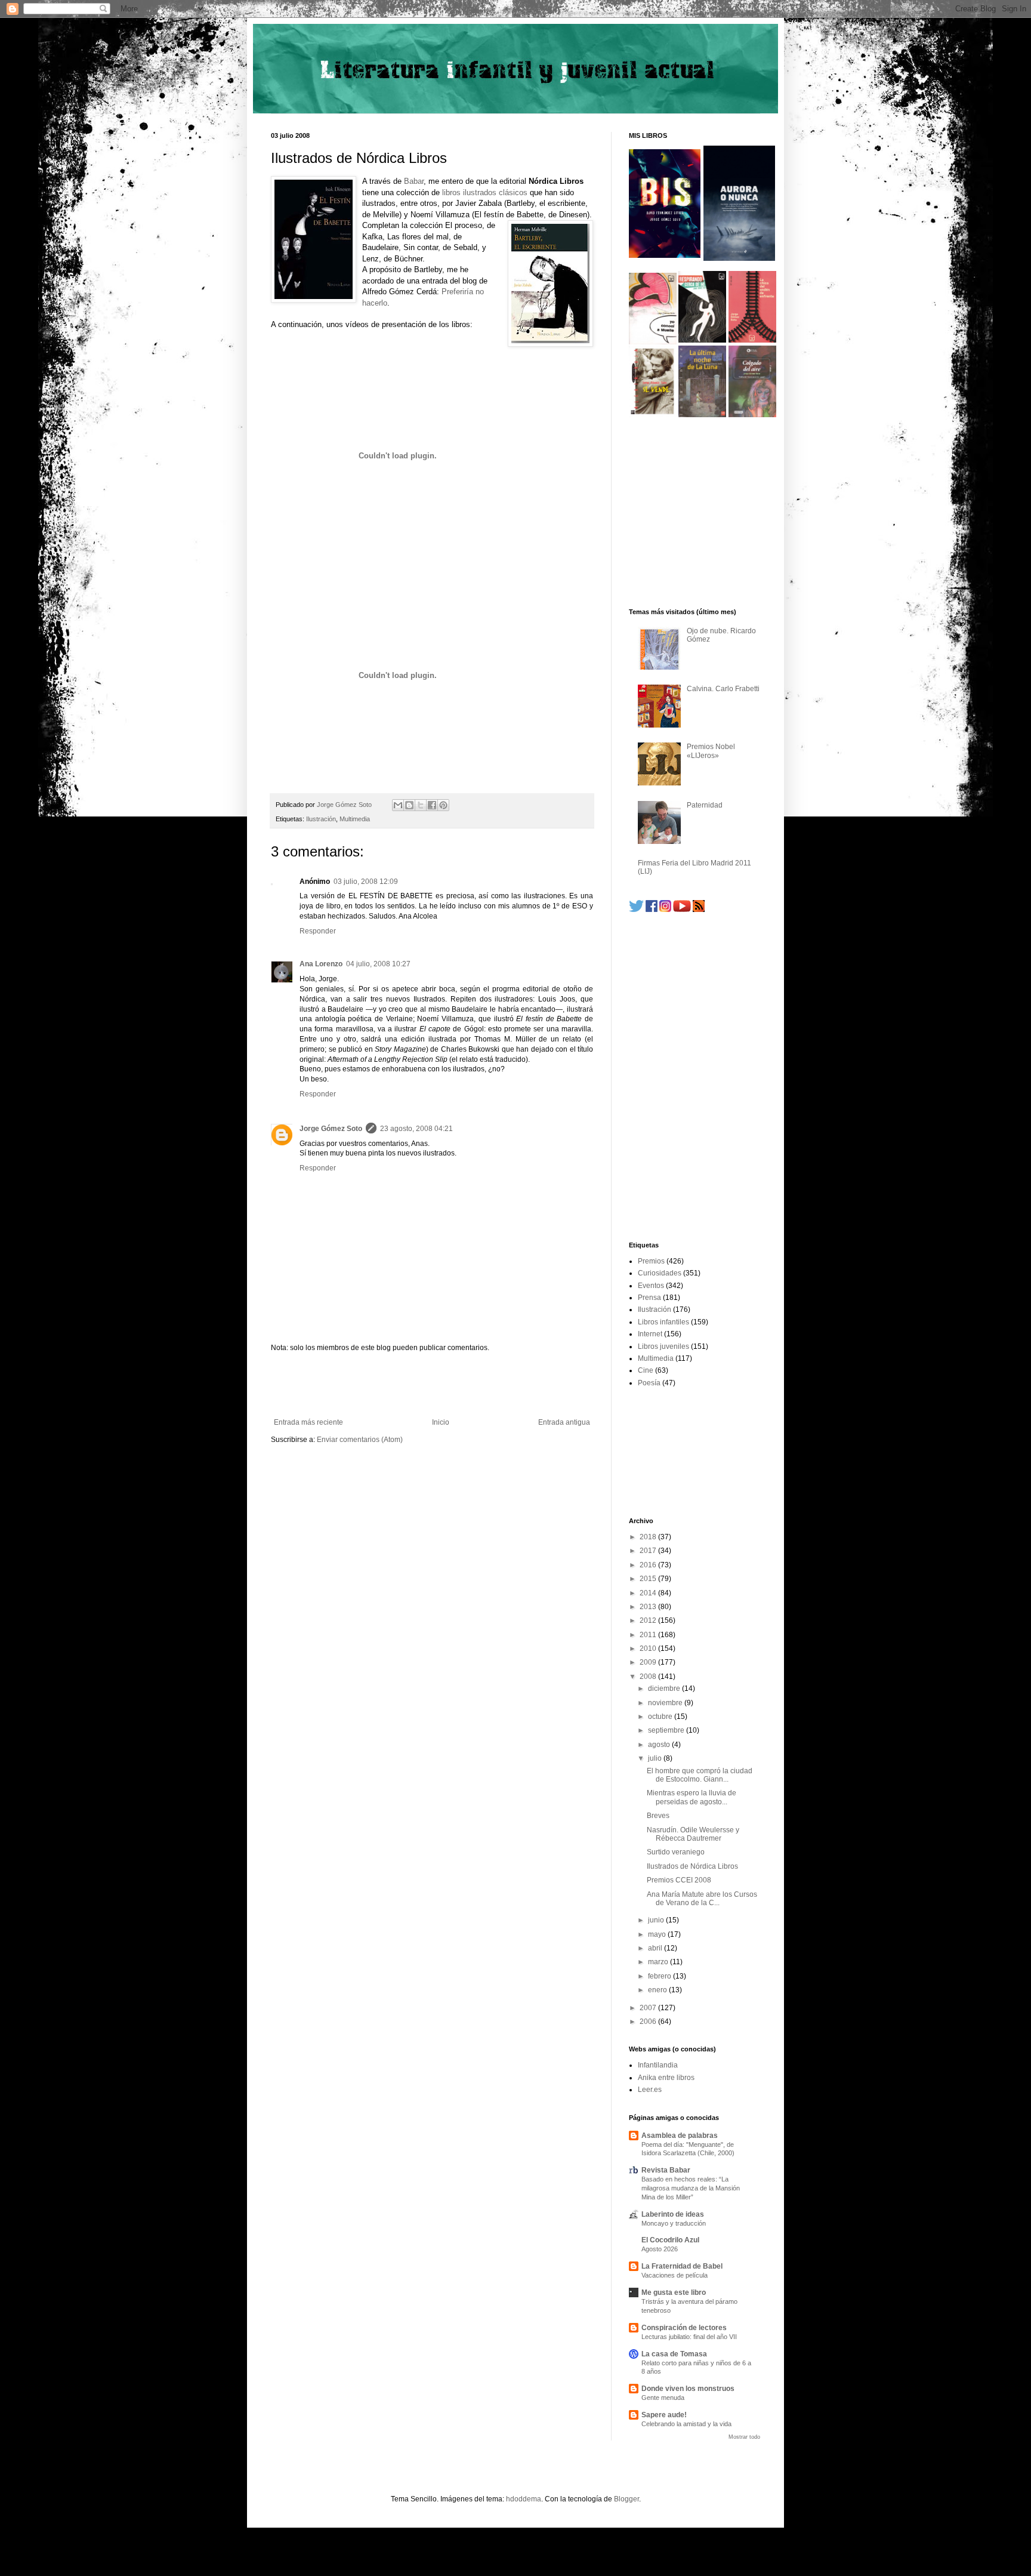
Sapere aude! (664, 2415)
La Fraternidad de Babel (682, 2266)
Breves (658, 1816)
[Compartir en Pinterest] (443, 805)
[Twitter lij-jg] (636, 910)
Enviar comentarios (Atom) (360, 1440)
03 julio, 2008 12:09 (366, 882)
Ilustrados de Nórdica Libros (692, 1866)
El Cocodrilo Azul (670, 2240)
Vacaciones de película (675, 2275)
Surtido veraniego (676, 1852)
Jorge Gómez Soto (331, 1129)
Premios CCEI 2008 (679, 1880)
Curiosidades (660, 1273)
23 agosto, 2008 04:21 (416, 1129)
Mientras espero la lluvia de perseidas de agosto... (692, 1797)
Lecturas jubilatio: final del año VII (689, 2337)
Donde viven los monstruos (688, 2389)
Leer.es (650, 2090)
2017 (649, 1551)
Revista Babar (666, 2170)
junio (657, 1920)
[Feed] (699, 910)
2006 (649, 2022)
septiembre (667, 1730)
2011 (649, 1635)
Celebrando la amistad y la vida (686, 2424)
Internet (650, 1334)
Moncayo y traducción (674, 2223)
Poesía (649, 1383)
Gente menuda (663, 2398)
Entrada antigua (564, 1422)
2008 (649, 1677)
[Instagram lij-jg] (665, 910)
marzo (659, 1962)
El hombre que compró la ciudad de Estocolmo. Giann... (700, 1775)
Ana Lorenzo (321, 964)
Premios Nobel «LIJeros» (711, 751)
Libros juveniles (663, 1346)
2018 (649, 1537)
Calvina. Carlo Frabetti (723, 689)
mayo (658, 1934)
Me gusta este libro (674, 2292)
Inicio (441, 1422)
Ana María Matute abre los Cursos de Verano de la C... (702, 1899)
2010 (649, 1648)
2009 (649, 1662)
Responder (318, 931)
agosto (660, 1745)
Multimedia (355, 819)
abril (656, 1948)
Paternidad (705, 805)
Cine (646, 1370)
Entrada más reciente (308, 1422)
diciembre (665, 1688)
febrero (660, 1976)
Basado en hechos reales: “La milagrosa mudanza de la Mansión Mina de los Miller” (691, 2188)
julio (656, 1758)
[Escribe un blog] (409, 805)
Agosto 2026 (660, 2249)
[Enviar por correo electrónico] (398, 805)
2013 (649, 1607)
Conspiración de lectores (684, 2328)
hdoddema (524, 2499)
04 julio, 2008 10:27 (378, 964)
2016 (649, 1565)
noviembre (666, 1703)
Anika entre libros (666, 2078)
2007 (649, 2008)
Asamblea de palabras (680, 2136)
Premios (651, 1261)
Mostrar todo (744, 2437)
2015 (649, 1579)
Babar (414, 181)
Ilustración (321, 819)
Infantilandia (658, 2065)
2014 (649, 1593)
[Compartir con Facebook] (432, 805)
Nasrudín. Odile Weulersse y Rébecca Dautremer (693, 1834)
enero (658, 1990)
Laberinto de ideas (673, 2214)
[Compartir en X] (421, 805)
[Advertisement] (432, 1385)
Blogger (626, 2499)
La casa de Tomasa (674, 2354)
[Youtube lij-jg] (682, 910)
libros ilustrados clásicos (485, 192)
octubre (661, 1717)
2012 (649, 1620)
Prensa (649, 1298)
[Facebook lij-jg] (652, 910)
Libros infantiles (663, 1322)
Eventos (651, 1286)
